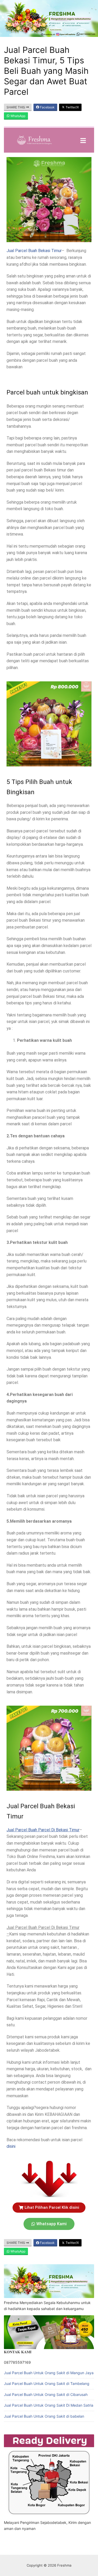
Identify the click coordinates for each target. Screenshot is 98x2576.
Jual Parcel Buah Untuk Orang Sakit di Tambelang (47, 2383)
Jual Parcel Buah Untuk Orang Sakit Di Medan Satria (49, 2405)
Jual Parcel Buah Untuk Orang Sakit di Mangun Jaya (49, 2373)
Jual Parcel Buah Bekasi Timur (34, 251)
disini (11, 2146)
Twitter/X (72, 107)
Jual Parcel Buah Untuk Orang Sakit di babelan (44, 2416)
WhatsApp (18, 116)
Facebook (47, 107)
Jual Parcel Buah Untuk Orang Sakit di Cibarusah (46, 2394)
